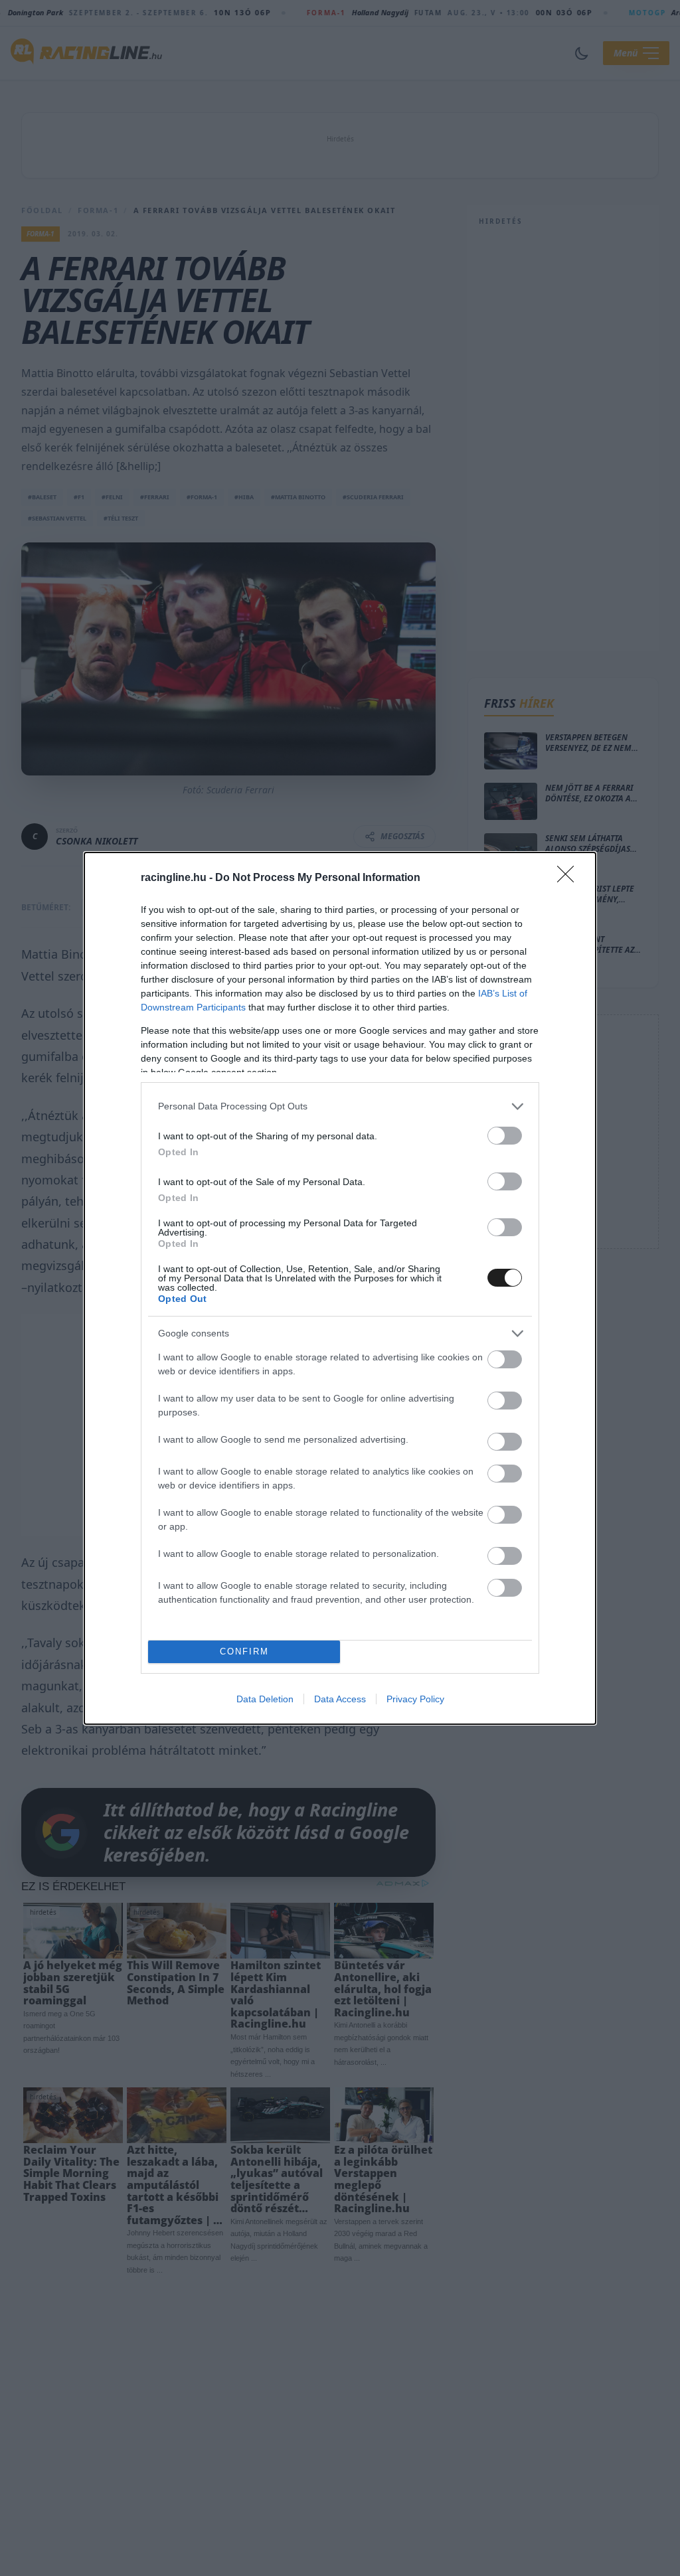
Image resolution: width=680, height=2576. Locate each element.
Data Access (340, 1699)
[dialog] (340, 1288)
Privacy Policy (415, 1699)
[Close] (570, 878)
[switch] (505, 1136)
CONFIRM (244, 1651)
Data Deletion (265, 1699)
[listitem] (340, 1106)
